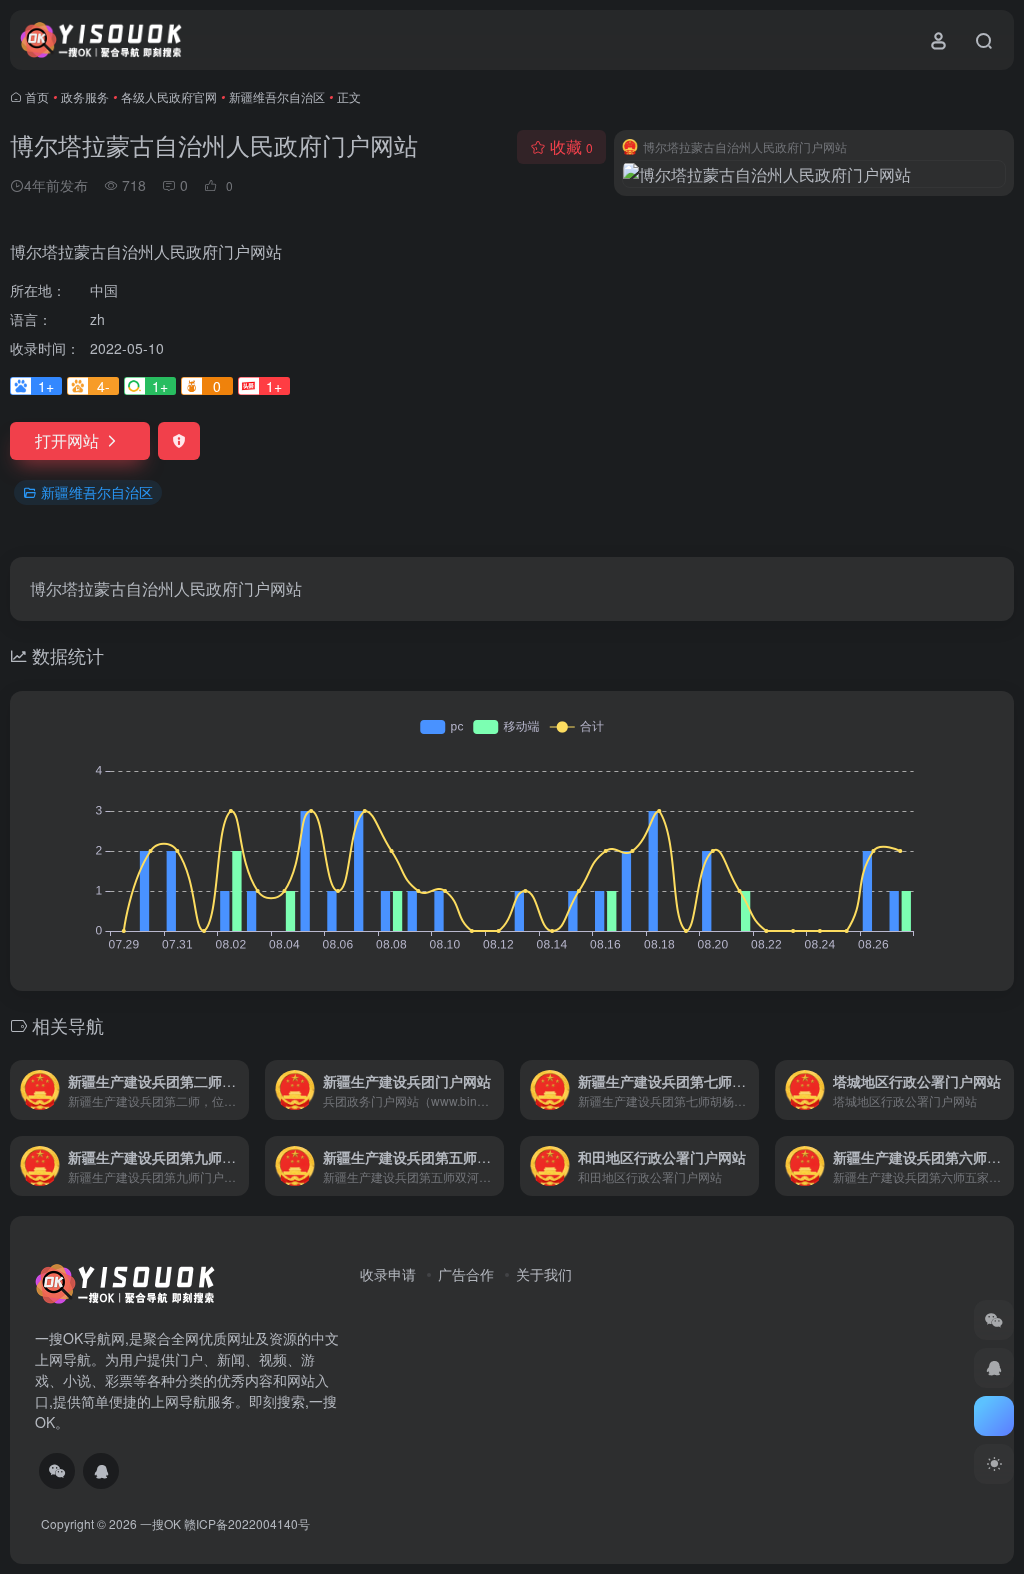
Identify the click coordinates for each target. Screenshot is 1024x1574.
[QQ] (101, 1471)
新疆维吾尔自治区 (277, 96)
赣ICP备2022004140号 (247, 1523)
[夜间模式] (994, 1464)
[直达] (238, 1090)
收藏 (571, 146)
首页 (37, 96)
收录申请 (388, 1274)
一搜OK (160, 1523)
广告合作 (466, 1274)
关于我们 (544, 1274)
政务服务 (85, 96)
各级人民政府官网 (169, 96)
